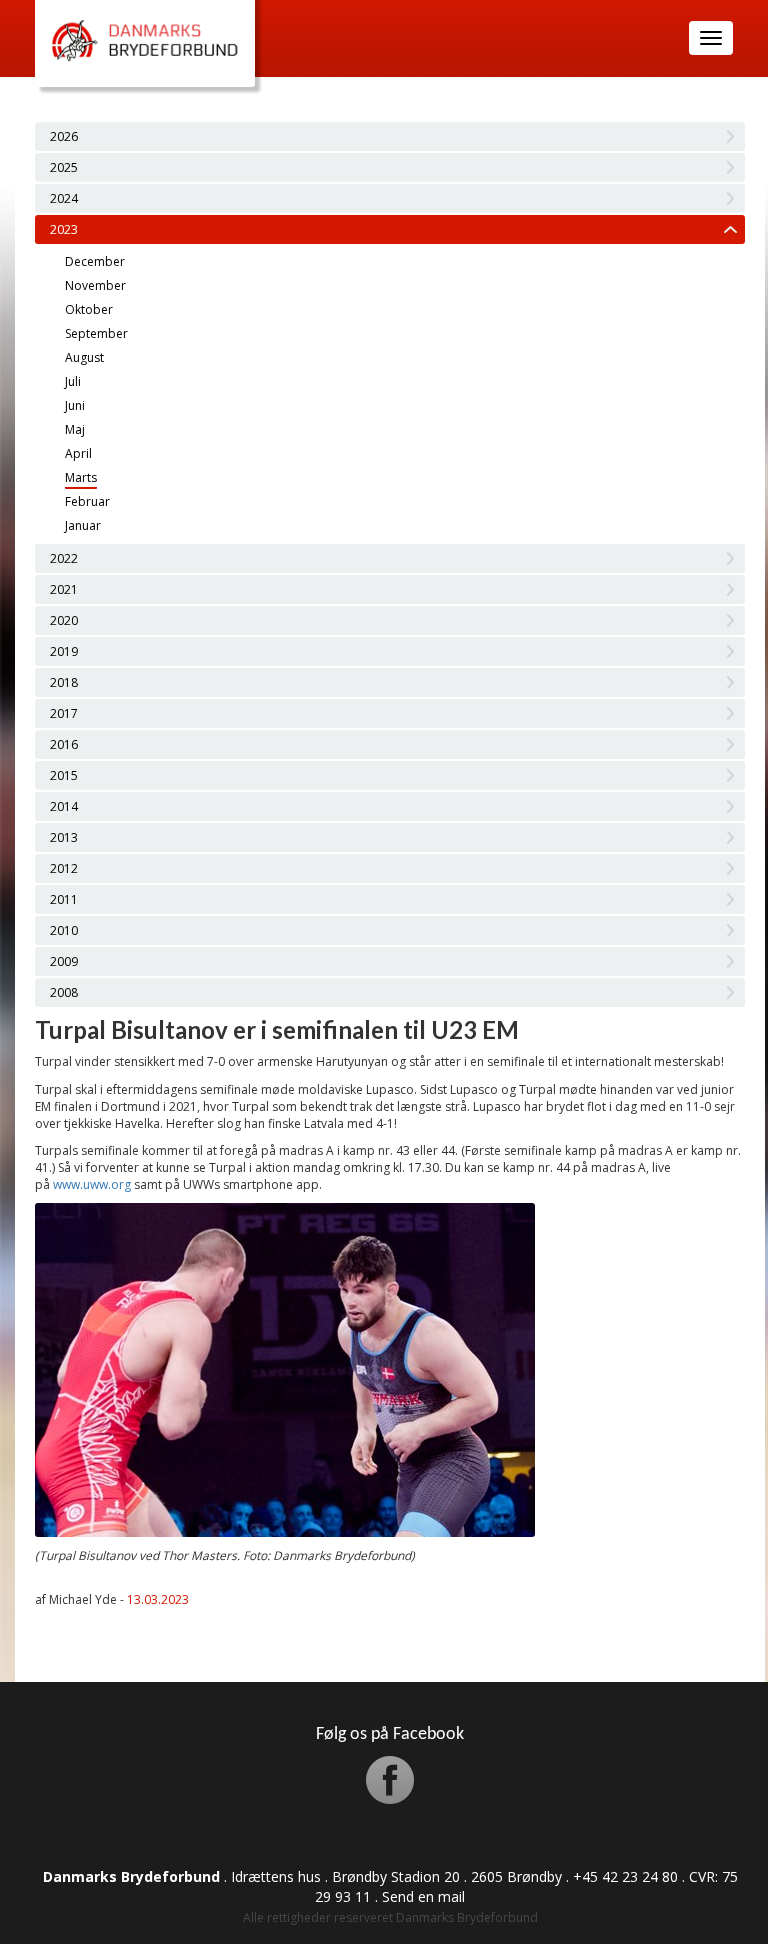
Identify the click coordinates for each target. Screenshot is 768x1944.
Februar (87, 501)
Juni (75, 405)
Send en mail (423, 1896)
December (95, 261)
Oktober (89, 309)
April (78, 453)
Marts (81, 477)
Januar (83, 525)
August (84, 357)
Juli (73, 381)
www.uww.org (92, 1184)
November (95, 285)
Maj (75, 429)
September (96, 333)
